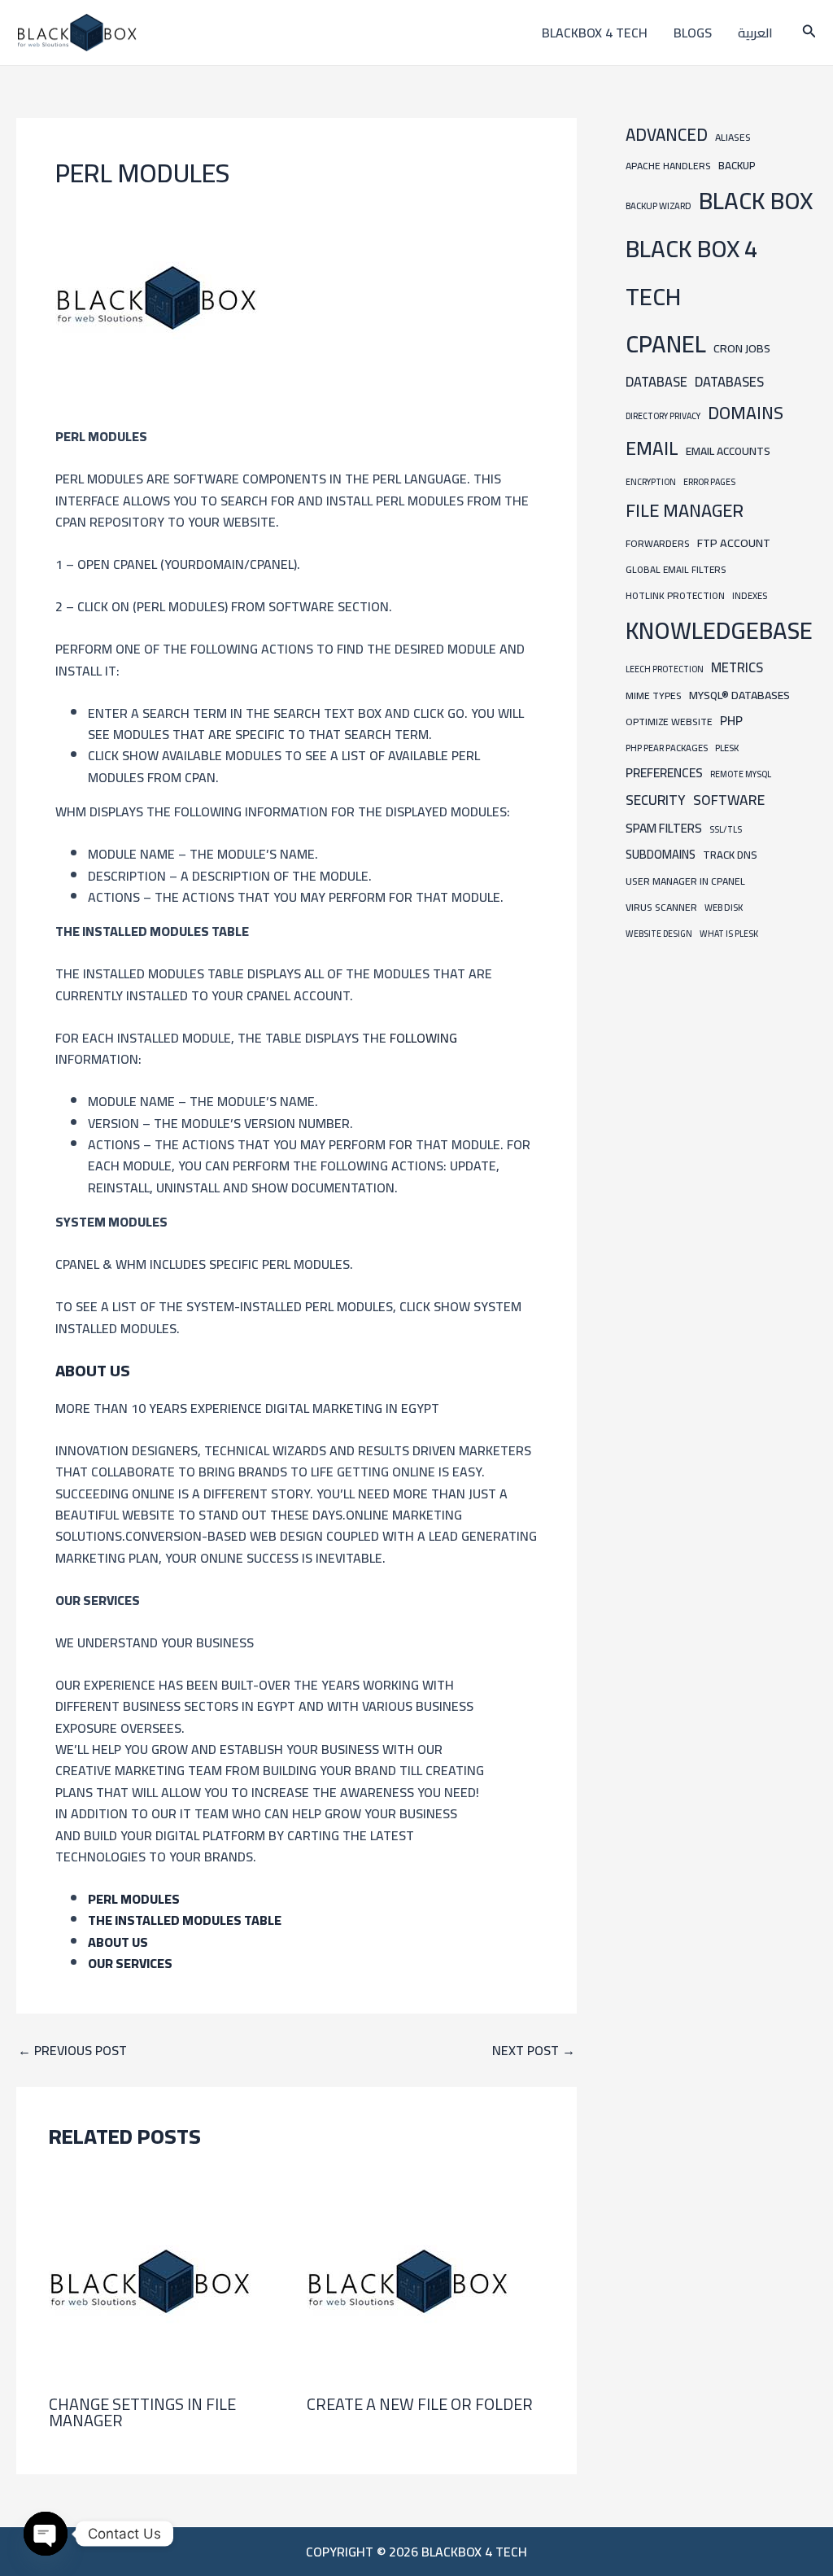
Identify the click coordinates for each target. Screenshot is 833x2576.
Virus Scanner (661, 907)
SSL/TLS (726, 829)
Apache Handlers (668, 166)
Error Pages (709, 482)
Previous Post (72, 2050)
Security (656, 800)
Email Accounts (728, 451)
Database (656, 382)
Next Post (534, 2050)
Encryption (651, 482)
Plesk (727, 748)
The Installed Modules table (185, 1920)
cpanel (666, 344)
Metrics (737, 667)
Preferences (664, 773)
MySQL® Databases (739, 695)
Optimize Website (669, 722)
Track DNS (730, 855)
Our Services (130, 1963)
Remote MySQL (741, 774)
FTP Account (734, 542)
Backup (737, 166)
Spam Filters (664, 828)
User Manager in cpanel (685, 881)
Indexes (750, 595)
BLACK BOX (756, 201)
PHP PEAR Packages (667, 748)
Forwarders (658, 543)
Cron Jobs (742, 348)
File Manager (685, 510)
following (423, 1038)
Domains (746, 413)
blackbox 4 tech (595, 33)
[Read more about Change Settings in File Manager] (150, 2280)
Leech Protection (665, 669)
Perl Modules (134, 1899)
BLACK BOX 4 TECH (691, 273)
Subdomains (661, 854)
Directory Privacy (663, 416)
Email (652, 448)
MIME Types (654, 695)
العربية (755, 33)
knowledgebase (719, 630)
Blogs (693, 33)
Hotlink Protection (675, 596)
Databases (729, 382)
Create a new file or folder (420, 2404)
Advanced (667, 135)
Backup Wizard (659, 206)
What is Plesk (729, 934)
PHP (731, 721)
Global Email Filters (676, 570)
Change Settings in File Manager (142, 2412)
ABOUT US (118, 1942)
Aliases (733, 137)
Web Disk (724, 907)
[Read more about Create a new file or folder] (408, 2280)
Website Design (659, 934)
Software (729, 800)
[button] (809, 33)
